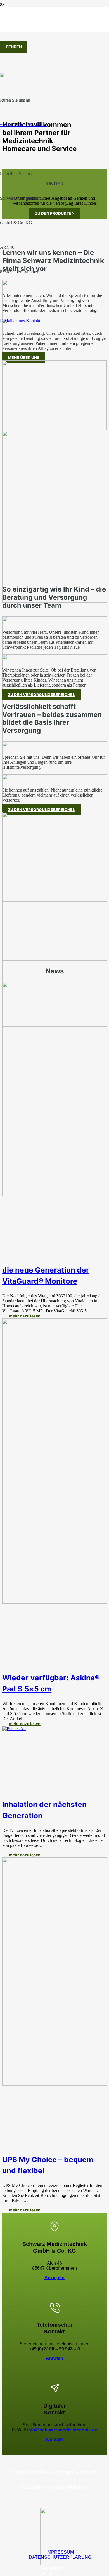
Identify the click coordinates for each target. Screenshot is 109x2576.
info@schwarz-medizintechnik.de (62, 2430)
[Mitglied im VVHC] (69, 2563)
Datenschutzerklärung (60, 2557)
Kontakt (33, 321)
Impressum (60, 2552)
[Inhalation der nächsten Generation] (14, 1729)
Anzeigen (54, 2278)
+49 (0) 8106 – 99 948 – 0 (23, 125)
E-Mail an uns (12, 321)
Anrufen (54, 2358)
